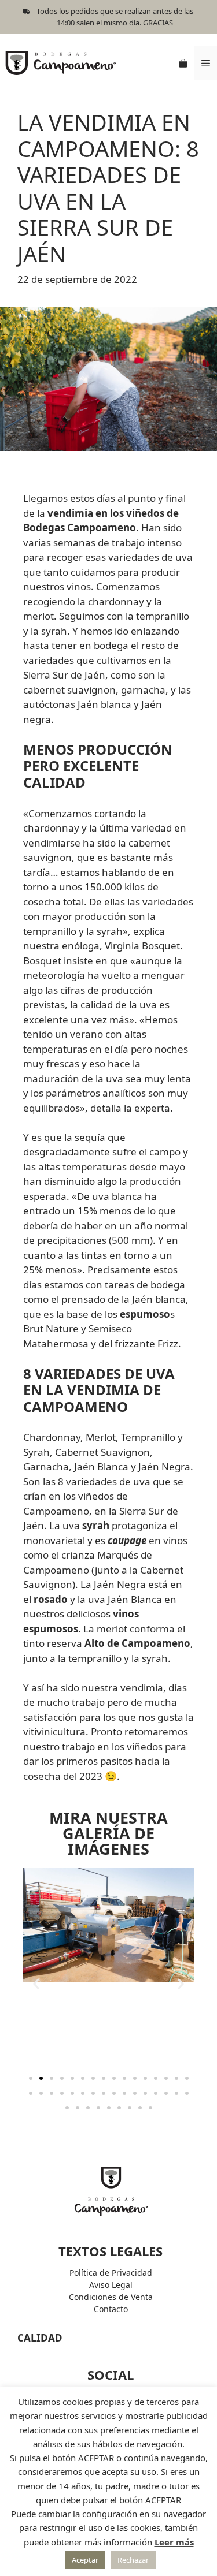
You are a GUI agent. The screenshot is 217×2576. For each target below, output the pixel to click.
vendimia (142, 1688)
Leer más (174, 2542)
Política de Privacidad (111, 2273)
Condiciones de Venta (111, 2297)
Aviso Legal (111, 2285)
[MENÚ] (206, 63)
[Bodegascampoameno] (61, 62)
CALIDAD (40, 2338)
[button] (36, 1983)
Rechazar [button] (133, 2560)
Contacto (111, 2309)
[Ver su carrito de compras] (183, 63)
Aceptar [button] (85, 2560)
